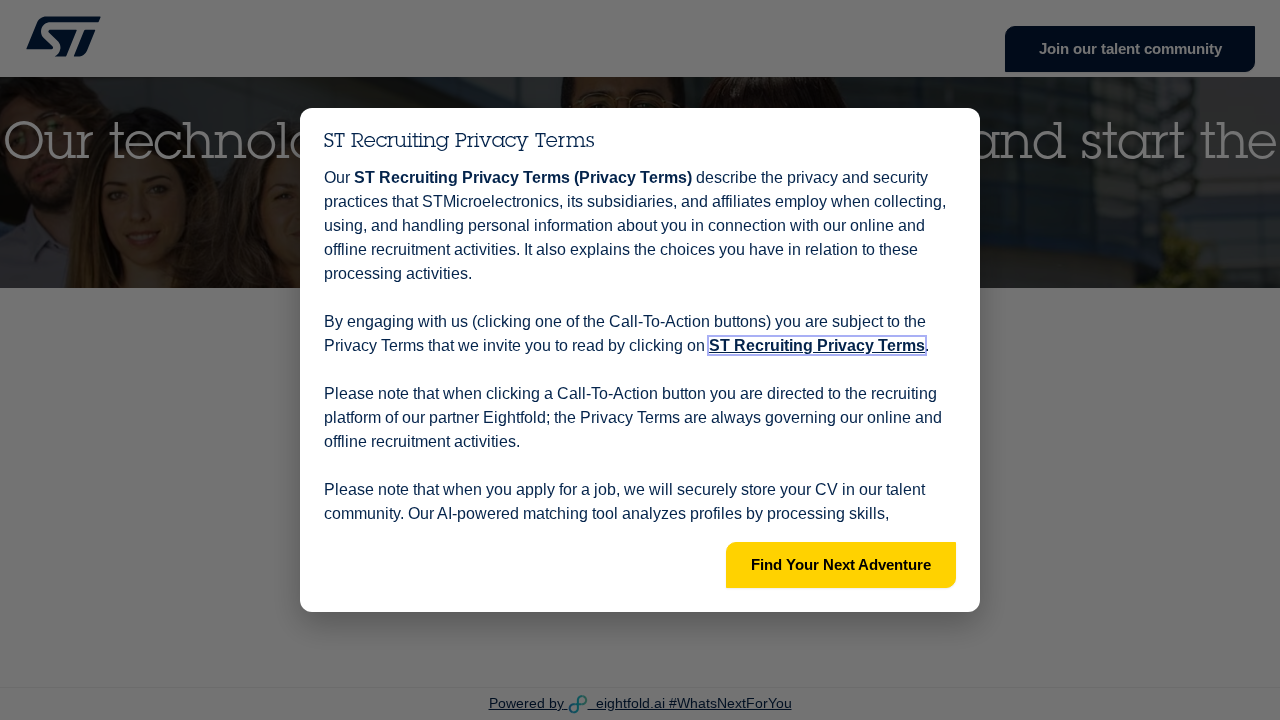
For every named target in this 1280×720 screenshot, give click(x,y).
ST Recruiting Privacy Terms (817, 345)
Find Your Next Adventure (841, 564)
